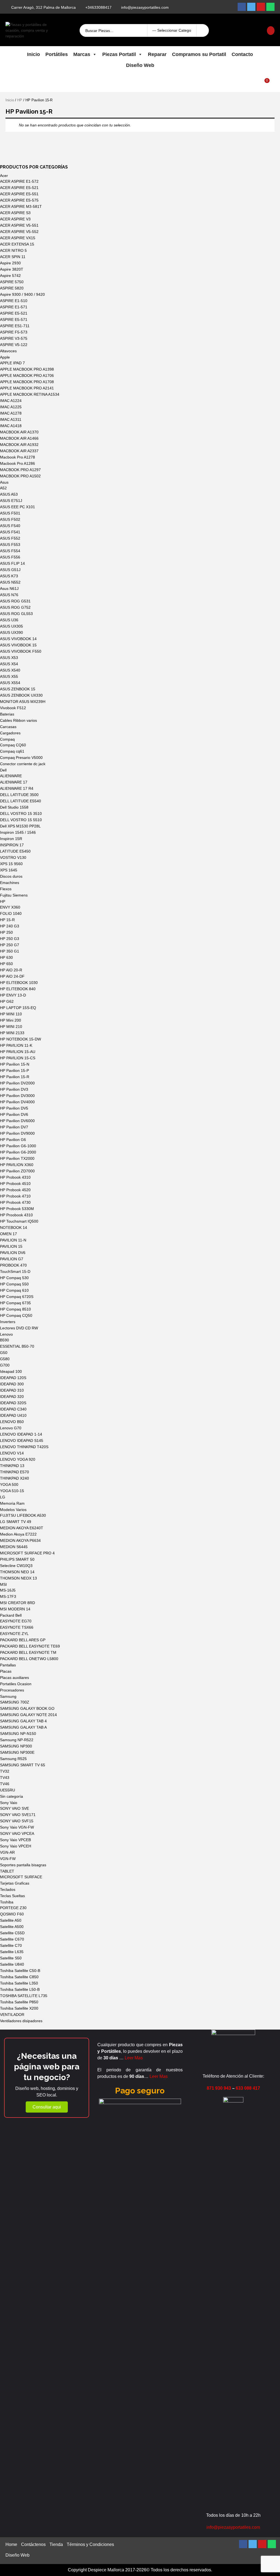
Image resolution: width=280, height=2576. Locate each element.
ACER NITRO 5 (13, 250)
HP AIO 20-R (11, 970)
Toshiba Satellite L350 (19, 1983)
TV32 (5, 1771)
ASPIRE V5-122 (14, 345)
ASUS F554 (10, 551)
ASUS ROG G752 (15, 607)
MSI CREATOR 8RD (17, 1603)
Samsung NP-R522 (17, 1740)
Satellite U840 (12, 1964)
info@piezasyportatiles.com (145, 7)
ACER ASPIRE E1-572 (19, 181)
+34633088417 (98, 7)
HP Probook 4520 (15, 1190)
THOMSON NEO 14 (17, 1572)
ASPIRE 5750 (12, 282)
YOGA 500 (9, 1484)
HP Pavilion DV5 (14, 1108)
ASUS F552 (10, 538)
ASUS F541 (10, 532)
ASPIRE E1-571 (14, 307)
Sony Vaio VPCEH (16, 1846)
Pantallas (8, 1665)
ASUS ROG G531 (15, 601)
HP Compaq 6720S (17, 1297)
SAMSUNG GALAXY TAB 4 (23, 1721)
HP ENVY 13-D (13, 995)
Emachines (10, 883)
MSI (3, 1584)
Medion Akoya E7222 (18, 1534)
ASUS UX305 (11, 626)
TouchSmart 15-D (15, 1271)
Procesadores (12, 1690)
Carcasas (8, 727)
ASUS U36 (9, 620)
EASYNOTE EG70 (16, 1621)
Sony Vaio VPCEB (15, 1840)
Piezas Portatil (119, 54)
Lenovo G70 (11, 1428)
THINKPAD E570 (14, 1472)
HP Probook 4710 (15, 1196)
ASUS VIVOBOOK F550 (21, 651)
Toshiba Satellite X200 (19, 2008)
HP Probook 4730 (15, 1202)
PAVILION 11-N (13, 1240)
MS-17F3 (8, 1596)
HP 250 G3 (10, 939)
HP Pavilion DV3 (14, 1089)
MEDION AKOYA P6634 (20, 1540)
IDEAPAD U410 (13, 1415)
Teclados (8, 1889)
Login (240, 30)
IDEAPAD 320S (13, 1403)
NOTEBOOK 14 (14, 1228)
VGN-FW (8, 1859)
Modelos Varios (13, 1510)
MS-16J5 (8, 1590)
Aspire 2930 (10, 263)
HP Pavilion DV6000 (17, 1121)
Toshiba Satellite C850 (19, 1977)
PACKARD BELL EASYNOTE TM (28, 1652)
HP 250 (6, 932)
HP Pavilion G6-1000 (18, 1146)
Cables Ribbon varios (18, 720)
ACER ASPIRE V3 (15, 219)
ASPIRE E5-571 (14, 320)
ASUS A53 (9, 494)
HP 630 (6, 957)
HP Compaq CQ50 (16, 1315)
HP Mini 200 (11, 1020)
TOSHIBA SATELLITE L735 (24, 1996)
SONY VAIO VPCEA (17, 1833)
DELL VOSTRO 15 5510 (21, 820)
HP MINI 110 (11, 1014)
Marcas (82, 54)
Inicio (33, 54)
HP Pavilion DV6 (14, 1114)
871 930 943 (219, 2088)
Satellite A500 (12, 1927)
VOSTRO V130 (13, 857)
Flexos (6, 889)
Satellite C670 (12, 1939)
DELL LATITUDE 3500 (19, 795)
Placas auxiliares (14, 1678)
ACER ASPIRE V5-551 (19, 225)
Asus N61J (9, 588)
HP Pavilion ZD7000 (17, 1171)
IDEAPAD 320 (12, 1397)
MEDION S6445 (14, 1547)
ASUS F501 (10, 513)
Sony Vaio (9, 1803)
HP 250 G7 (10, 945)
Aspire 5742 (10, 276)
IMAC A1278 (11, 413)
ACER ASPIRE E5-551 (19, 194)
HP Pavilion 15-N (15, 1064)
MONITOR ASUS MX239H (23, 702)
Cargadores (10, 733)
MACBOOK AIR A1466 (19, 438)
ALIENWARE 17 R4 (17, 788)
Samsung (8, 1696)
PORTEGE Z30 (13, 1908)
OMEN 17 (8, 1234)
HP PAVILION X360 (17, 1165)
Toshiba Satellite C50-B (20, 1971)
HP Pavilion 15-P (14, 1070)
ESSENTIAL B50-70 (17, 1346)
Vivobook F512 (13, 708)
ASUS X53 (9, 658)
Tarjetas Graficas (15, 1883)
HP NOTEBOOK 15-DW (21, 1039)
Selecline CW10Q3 (16, 1566)
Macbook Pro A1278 (17, 457)
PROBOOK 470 (13, 1265)
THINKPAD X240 (14, 1478)
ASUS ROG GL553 (16, 614)
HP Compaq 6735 (15, 1303)
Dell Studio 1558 (14, 807)
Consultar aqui (47, 2107)
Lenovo (6, 1334)
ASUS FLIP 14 (12, 563)
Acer (4, 176)
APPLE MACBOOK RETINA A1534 (30, 394)
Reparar (157, 54)
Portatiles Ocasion (16, 1684)
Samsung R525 (13, 1759)
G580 (5, 1359)
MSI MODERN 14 (15, 1609)
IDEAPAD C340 (13, 1409)
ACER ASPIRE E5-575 (19, 200)
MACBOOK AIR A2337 (19, 451)
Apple (5, 357)
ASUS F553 (10, 545)
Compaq (7, 739)
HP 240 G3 (10, 926)
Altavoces (8, 351)
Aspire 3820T (12, 269)
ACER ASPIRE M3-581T (21, 206)
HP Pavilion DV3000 (17, 1096)
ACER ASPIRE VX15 (18, 238)
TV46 (5, 1784)
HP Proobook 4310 (16, 1215)
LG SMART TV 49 (16, 1522)
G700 (5, 1365)
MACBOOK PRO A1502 (20, 476)
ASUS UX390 (11, 632)
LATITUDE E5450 (15, 851)
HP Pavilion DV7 (14, 1127)
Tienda (56, 2544)
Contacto (242, 54)
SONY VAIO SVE (14, 1808)
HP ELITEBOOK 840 (18, 989)
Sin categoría (11, 1796)
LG (3, 1497)
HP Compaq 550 (14, 1284)
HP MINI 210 (11, 1027)
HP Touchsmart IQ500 (19, 1221)
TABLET (7, 1871)
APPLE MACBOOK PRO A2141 (27, 388)
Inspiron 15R (11, 839)
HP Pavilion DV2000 (17, 1083)
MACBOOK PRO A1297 (20, 470)
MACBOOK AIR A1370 (19, 432)
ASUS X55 (9, 676)
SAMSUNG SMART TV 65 (23, 1765)
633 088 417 (248, 2088)
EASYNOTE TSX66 (17, 1627)
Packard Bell (11, 1615)
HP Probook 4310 (15, 1177)
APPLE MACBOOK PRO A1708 (27, 382)
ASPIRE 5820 (12, 288)
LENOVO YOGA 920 (18, 1459)
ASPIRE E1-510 (14, 301)
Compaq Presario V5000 (21, 758)
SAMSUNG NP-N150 (18, 1734)
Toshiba (7, 1902)
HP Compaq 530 (14, 1278)
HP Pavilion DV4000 (17, 1102)
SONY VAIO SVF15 (17, 1821)
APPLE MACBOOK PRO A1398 (27, 369)
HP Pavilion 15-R (15, 1077)
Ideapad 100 (11, 1371)
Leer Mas (134, 2058)
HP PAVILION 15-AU (18, 1052)
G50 (4, 1353)
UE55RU (8, 1790)
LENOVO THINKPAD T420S (24, 1447)
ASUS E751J (11, 501)
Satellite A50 (11, 1920)
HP (20, 100)
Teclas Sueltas (12, 1896)
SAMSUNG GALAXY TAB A (23, 1727)
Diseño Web (140, 65)
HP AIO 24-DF (12, 976)
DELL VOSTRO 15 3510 (21, 814)
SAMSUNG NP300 (16, 1746)
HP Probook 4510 (15, 1184)
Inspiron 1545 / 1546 (18, 832)
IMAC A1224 (11, 401)
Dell (3, 770)
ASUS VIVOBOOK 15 (18, 645)
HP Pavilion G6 (13, 1140)
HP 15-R (7, 920)
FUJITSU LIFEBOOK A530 (23, 1515)
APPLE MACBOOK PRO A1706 (27, 375)
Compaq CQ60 (13, 745)
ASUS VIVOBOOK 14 (18, 639)
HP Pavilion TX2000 (17, 1158)
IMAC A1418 (11, 426)
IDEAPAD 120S (13, 1378)
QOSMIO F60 (12, 1914)
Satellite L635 (12, 1952)
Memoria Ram (12, 1503)
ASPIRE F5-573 (14, 332)
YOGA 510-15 (12, 1491)
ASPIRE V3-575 (14, 338)
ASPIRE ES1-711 (15, 326)
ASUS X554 (10, 683)
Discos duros (11, 876)
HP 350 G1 (10, 951)
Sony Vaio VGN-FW (17, 1827)
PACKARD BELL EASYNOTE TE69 (30, 1646)
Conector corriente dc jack (23, 764)
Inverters (8, 1322)
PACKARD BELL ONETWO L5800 (29, 1659)
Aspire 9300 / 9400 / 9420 (22, 294)
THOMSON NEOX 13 (18, 1578)
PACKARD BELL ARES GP (23, 1640)
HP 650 (6, 964)
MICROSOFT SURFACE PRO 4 (27, 1553)
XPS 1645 (9, 870)
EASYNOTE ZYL (14, 1634)
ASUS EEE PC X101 (17, 507)
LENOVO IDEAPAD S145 (22, 1441)
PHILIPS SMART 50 (17, 1559)
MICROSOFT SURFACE (21, 1877)
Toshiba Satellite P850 (19, 2002)
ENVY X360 (10, 907)
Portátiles (57, 54)
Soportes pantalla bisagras (23, 1865)
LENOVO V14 (12, 1453)
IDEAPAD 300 (12, 1384)
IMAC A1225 (11, 407)
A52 (3, 488)
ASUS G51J (10, 570)
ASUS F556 (10, 557)
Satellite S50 (11, 1958)
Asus (4, 482)
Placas (6, 1671)
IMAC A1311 (11, 419)
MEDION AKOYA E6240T (22, 1528)
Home (11, 2544)
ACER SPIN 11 (13, 257)
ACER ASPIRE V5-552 (19, 232)
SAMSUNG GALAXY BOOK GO (27, 1708)
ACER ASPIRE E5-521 (19, 188)
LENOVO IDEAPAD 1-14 (21, 1434)
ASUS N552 (10, 582)
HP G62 (7, 1001)
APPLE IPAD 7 (12, 363)
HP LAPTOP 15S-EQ (18, 1008)
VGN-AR (7, 1852)
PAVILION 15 (11, 1246)
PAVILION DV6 (13, 1253)
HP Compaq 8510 (15, 1309)
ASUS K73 (9, 576)
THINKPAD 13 (12, 1466)
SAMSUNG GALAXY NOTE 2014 (28, 1715)
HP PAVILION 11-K (16, 1045)
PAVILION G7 (12, 1259)
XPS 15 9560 (11, 864)
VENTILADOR (12, 2015)
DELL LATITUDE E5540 (21, 801)
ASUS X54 (9, 664)
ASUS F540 (10, 526)
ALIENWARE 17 (14, 782)
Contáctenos (33, 2544)
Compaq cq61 (12, 751)
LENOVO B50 (12, 1422)
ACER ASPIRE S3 (15, 213)
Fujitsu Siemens (14, 895)
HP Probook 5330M (17, 1209)
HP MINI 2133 (12, 1033)
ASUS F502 (10, 519)
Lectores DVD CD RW (19, 1328)
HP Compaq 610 (14, 1290)
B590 (5, 1340)
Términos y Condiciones (90, 2544)
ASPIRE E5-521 (14, 313)
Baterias (7, 714)
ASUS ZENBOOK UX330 (21, 695)
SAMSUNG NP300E (17, 1752)
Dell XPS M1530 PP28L (20, 826)
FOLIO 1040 (11, 913)
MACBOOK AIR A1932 (19, 445)
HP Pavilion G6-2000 (18, 1152)
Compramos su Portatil (199, 54)
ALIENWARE (11, 776)
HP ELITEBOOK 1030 (19, 983)
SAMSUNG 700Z (15, 1702)
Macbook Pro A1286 (17, 463)
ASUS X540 (10, 670)
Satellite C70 (11, 1945)
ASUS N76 (9, 595)
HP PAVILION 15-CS (18, 1058)
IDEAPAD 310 (12, 1390)
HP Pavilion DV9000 (17, 1133)
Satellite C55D (12, 1933)
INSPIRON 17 (12, 845)
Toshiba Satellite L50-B (20, 1989)
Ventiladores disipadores (21, 2021)
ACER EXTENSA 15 (17, 244)
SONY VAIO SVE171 (18, 1815)
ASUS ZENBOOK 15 (18, 689)
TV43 (5, 1778)
